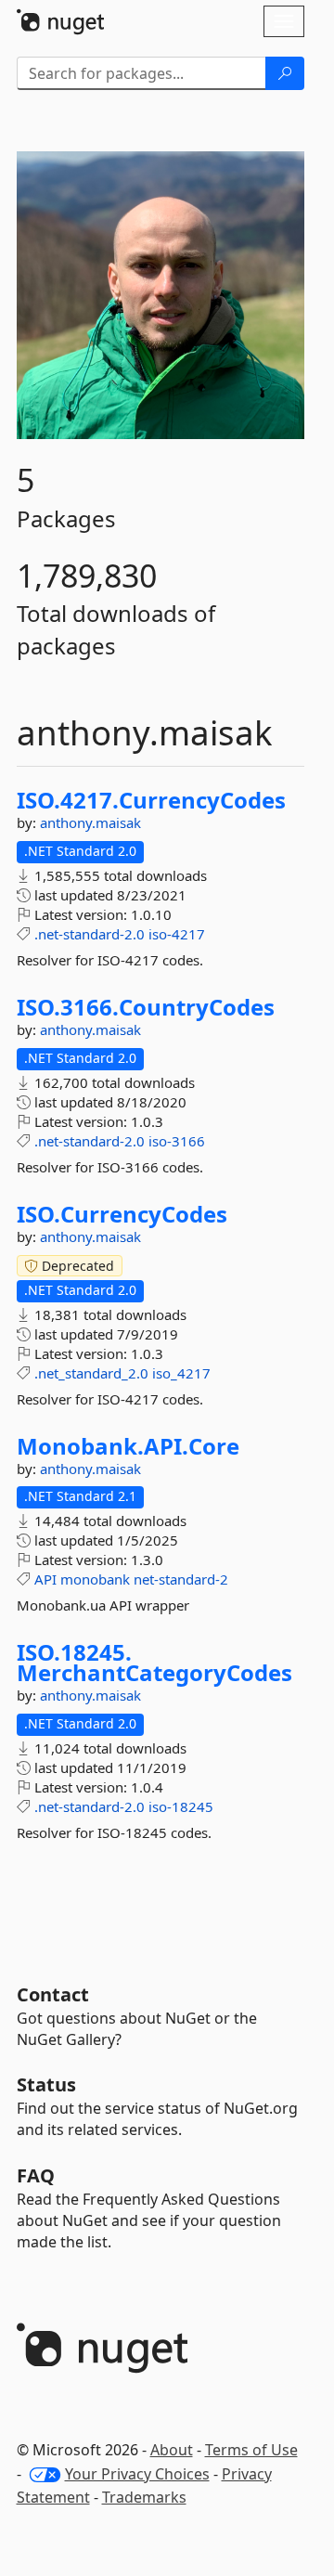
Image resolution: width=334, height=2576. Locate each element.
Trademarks (144, 2497)
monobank (95, 1579)
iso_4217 (181, 1373)
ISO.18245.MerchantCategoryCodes (154, 1662)
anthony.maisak (90, 822)
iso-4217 (177, 934)
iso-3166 (177, 1141)
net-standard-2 (181, 1579)
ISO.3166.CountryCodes (146, 1007)
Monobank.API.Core (128, 1446)
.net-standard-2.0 (90, 934)
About (172, 2450)
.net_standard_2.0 (91, 1373)
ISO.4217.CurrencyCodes (151, 800)
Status (46, 2084)
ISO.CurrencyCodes (122, 1214)
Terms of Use (251, 2450)
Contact (53, 1994)
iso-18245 (181, 1806)
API (45, 1579)
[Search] (285, 73)
